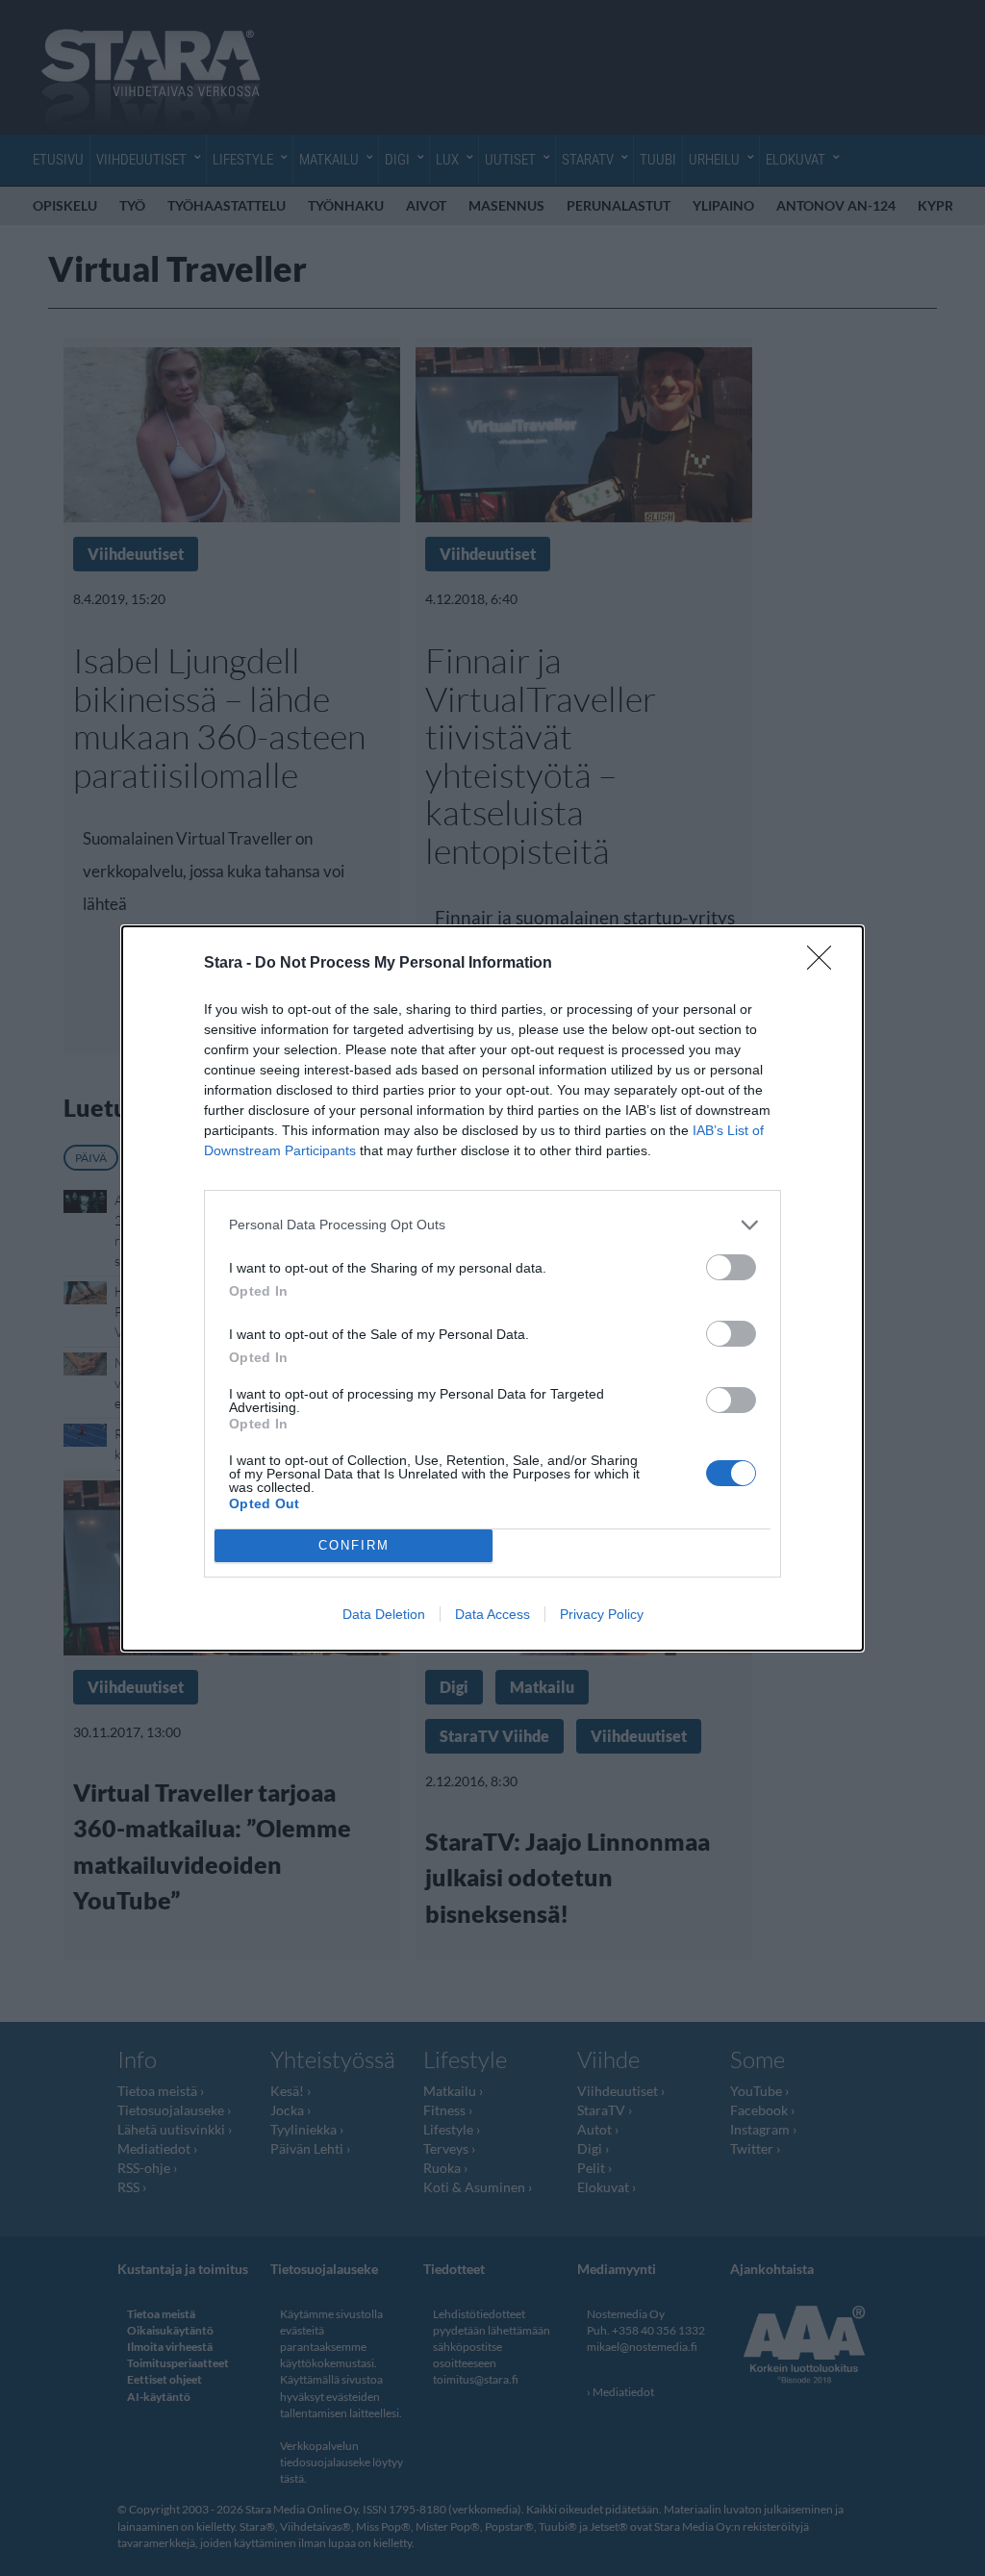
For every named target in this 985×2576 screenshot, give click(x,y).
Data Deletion (384, 1614)
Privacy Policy (602, 1614)
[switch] (731, 1267)
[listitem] (492, 1225)
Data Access (492, 1614)
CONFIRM (354, 1545)
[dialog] (492, 1288)
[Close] (825, 964)
